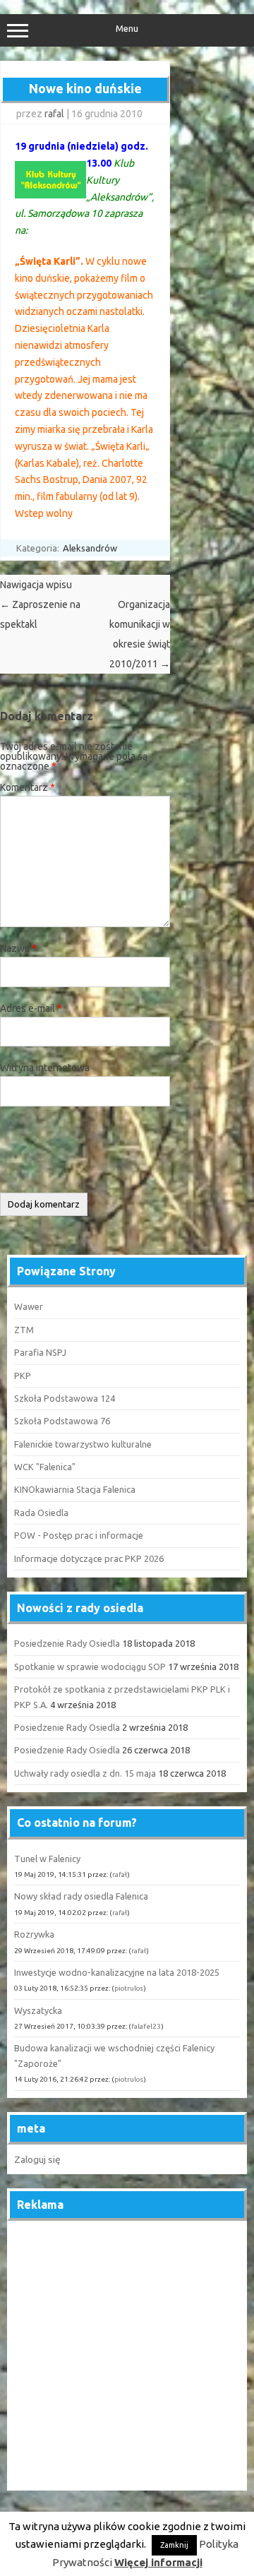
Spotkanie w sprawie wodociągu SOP (90, 1666)
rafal (54, 114)
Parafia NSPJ (40, 1352)
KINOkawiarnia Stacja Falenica (75, 1489)
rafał (120, 1874)
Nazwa (18, 948)
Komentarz (28, 787)
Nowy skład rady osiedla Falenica (81, 1896)
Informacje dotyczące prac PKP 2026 (89, 1558)
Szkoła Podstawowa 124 (65, 1398)
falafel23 (146, 2026)
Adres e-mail (31, 1008)
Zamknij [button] (174, 2545)
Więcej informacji (158, 2562)
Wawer (29, 1306)
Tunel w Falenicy (47, 1859)
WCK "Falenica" (45, 1467)
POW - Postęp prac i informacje (79, 1535)
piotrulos (129, 1988)
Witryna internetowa (45, 1068)
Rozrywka (34, 1934)
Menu (127, 29)
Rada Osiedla (41, 1513)
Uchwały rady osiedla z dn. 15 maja (85, 1773)
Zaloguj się (37, 2159)
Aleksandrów (90, 548)
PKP (23, 1376)
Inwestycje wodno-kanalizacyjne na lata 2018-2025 (117, 1972)
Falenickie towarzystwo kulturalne (83, 1444)
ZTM (24, 1330)
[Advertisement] (127, 2356)
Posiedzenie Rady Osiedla (67, 1643)
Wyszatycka (38, 2010)
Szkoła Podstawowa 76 (62, 1421)
